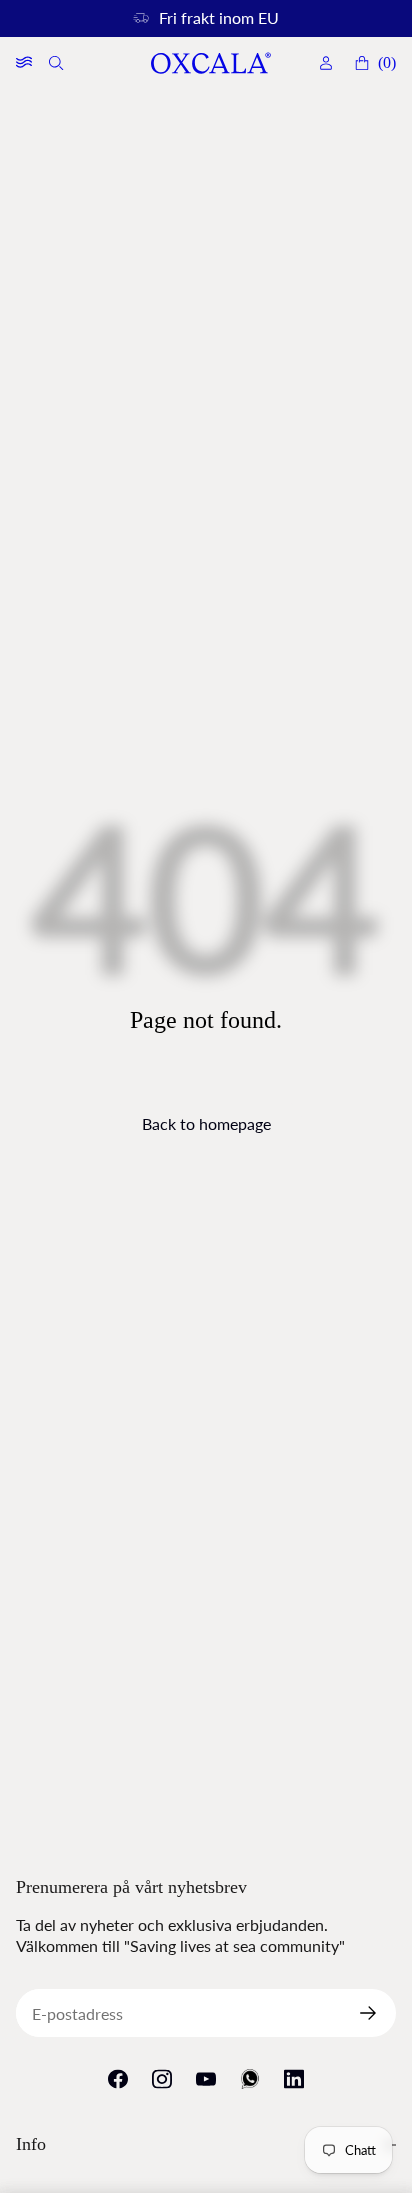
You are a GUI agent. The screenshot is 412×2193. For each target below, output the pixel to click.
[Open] (24, 63)
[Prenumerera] (376, 2013)
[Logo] (210, 63)
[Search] (58, 63)
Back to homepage (206, 1123)
